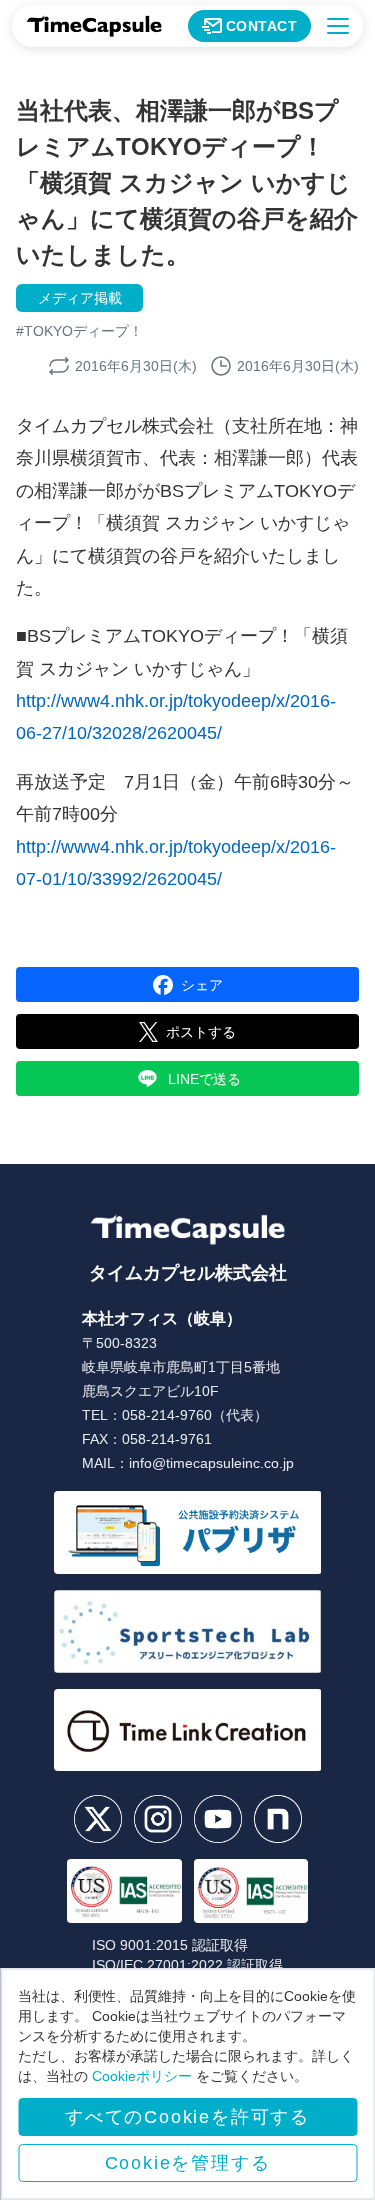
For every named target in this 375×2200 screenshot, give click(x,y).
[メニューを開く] (338, 26)
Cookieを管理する (188, 2163)
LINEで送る (204, 1079)
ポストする (201, 1032)
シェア (202, 985)
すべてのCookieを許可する (187, 2117)
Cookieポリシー (142, 2076)
